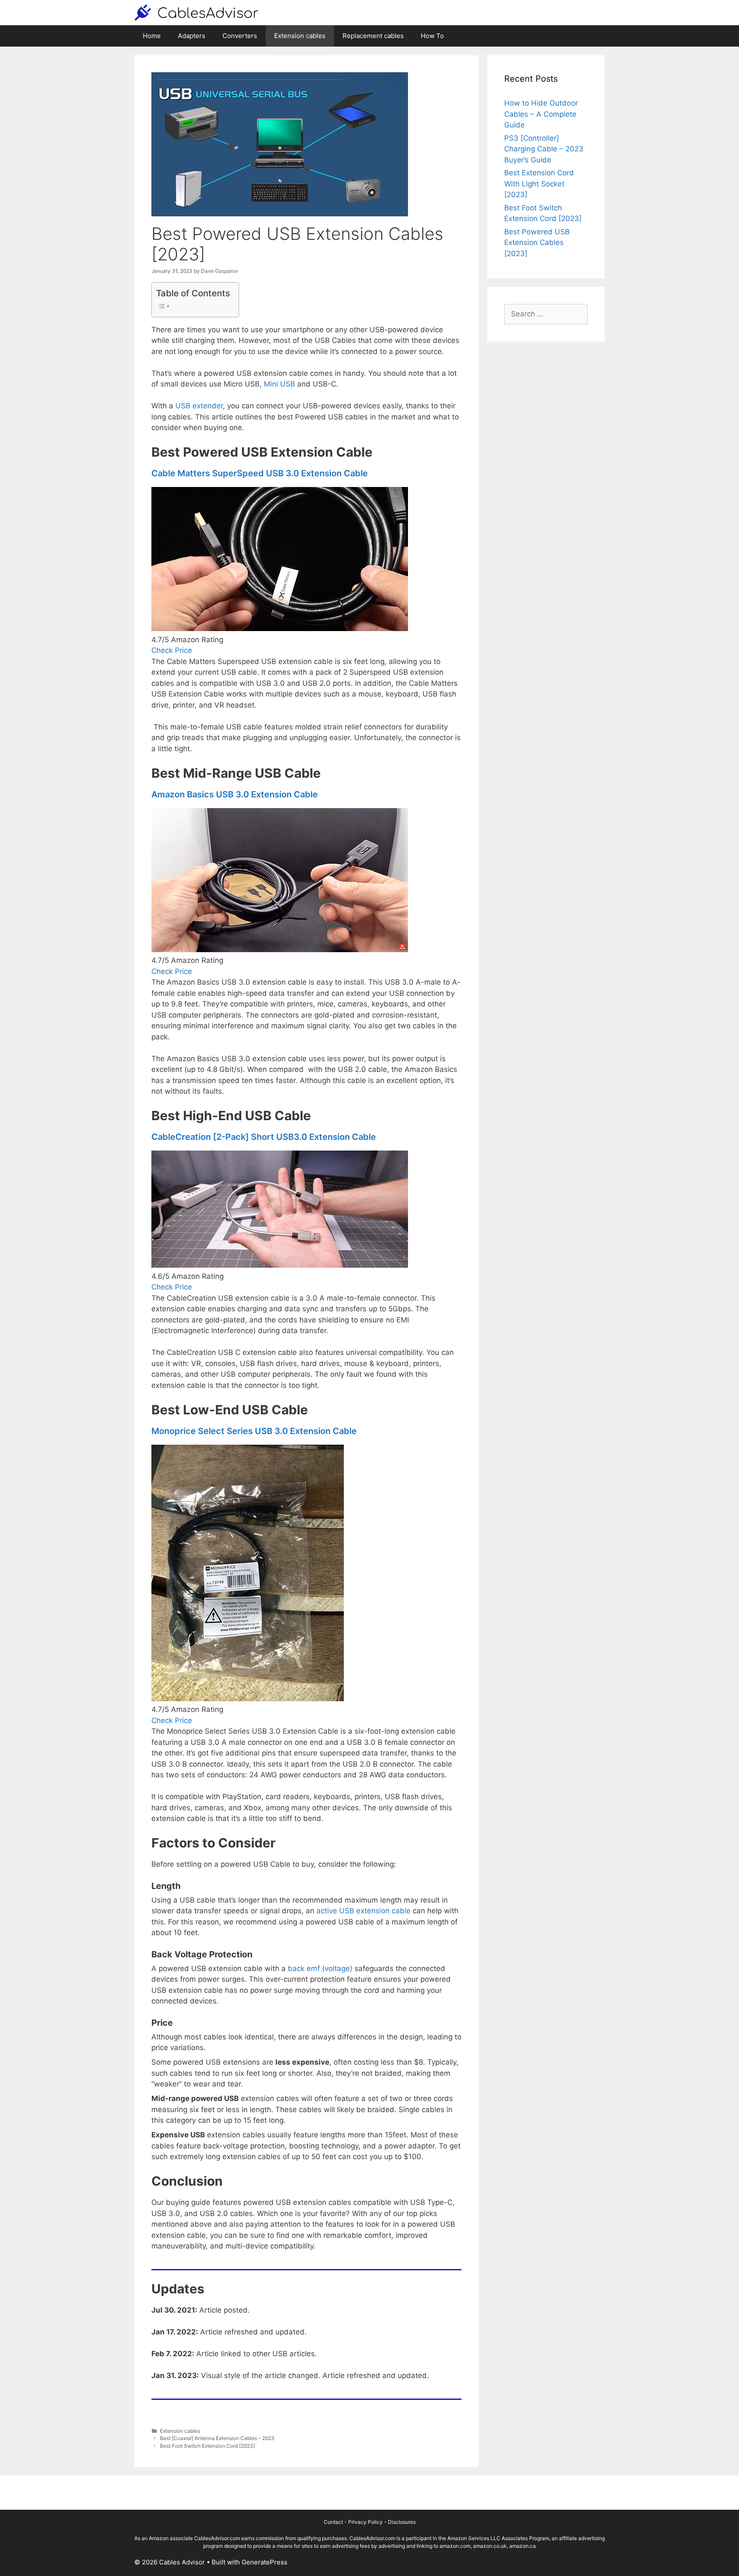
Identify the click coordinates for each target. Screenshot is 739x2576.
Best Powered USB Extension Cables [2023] (537, 243)
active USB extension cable (364, 1911)
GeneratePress (265, 2562)
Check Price (172, 650)
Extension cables (300, 36)
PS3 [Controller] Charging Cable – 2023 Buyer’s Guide (544, 149)
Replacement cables (373, 36)
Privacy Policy (365, 2522)
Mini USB (279, 384)
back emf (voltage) (319, 1968)
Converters (240, 36)
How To (432, 36)
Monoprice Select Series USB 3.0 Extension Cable (254, 1431)
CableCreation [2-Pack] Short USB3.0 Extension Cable (264, 1137)
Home (152, 36)
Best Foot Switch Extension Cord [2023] (207, 2446)
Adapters (192, 36)
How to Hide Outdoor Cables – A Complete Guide (541, 114)
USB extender (199, 406)
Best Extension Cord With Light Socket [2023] (539, 184)
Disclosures (402, 2522)
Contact (333, 2522)
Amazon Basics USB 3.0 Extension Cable (235, 794)
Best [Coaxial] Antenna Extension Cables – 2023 (217, 2438)
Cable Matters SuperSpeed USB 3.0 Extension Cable (260, 473)
